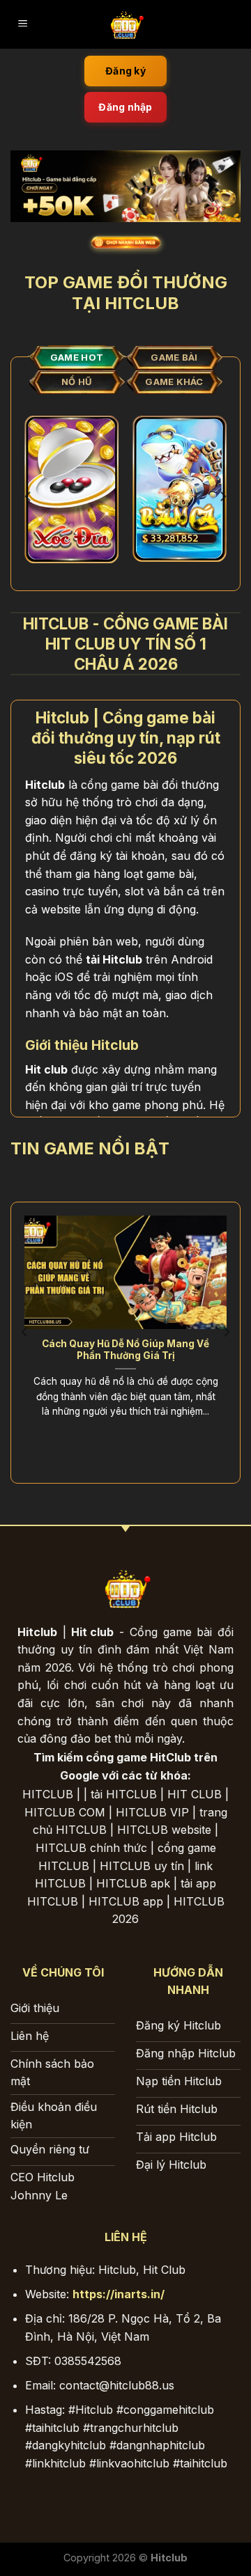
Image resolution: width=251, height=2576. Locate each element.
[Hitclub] (125, 24)
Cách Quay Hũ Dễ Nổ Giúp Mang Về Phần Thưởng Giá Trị (125, 1350)
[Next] (222, 496)
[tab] (77, 358)
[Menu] (23, 25)
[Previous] (29, 496)
